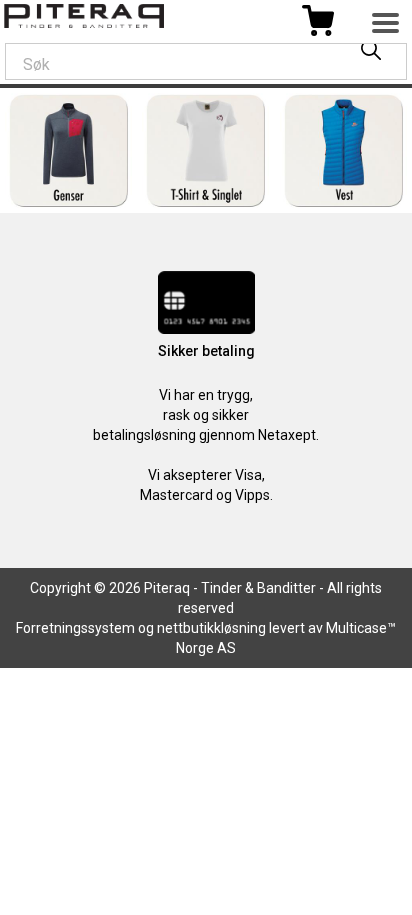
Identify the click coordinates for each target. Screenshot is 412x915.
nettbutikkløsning (211, 628)
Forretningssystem (75, 628)
